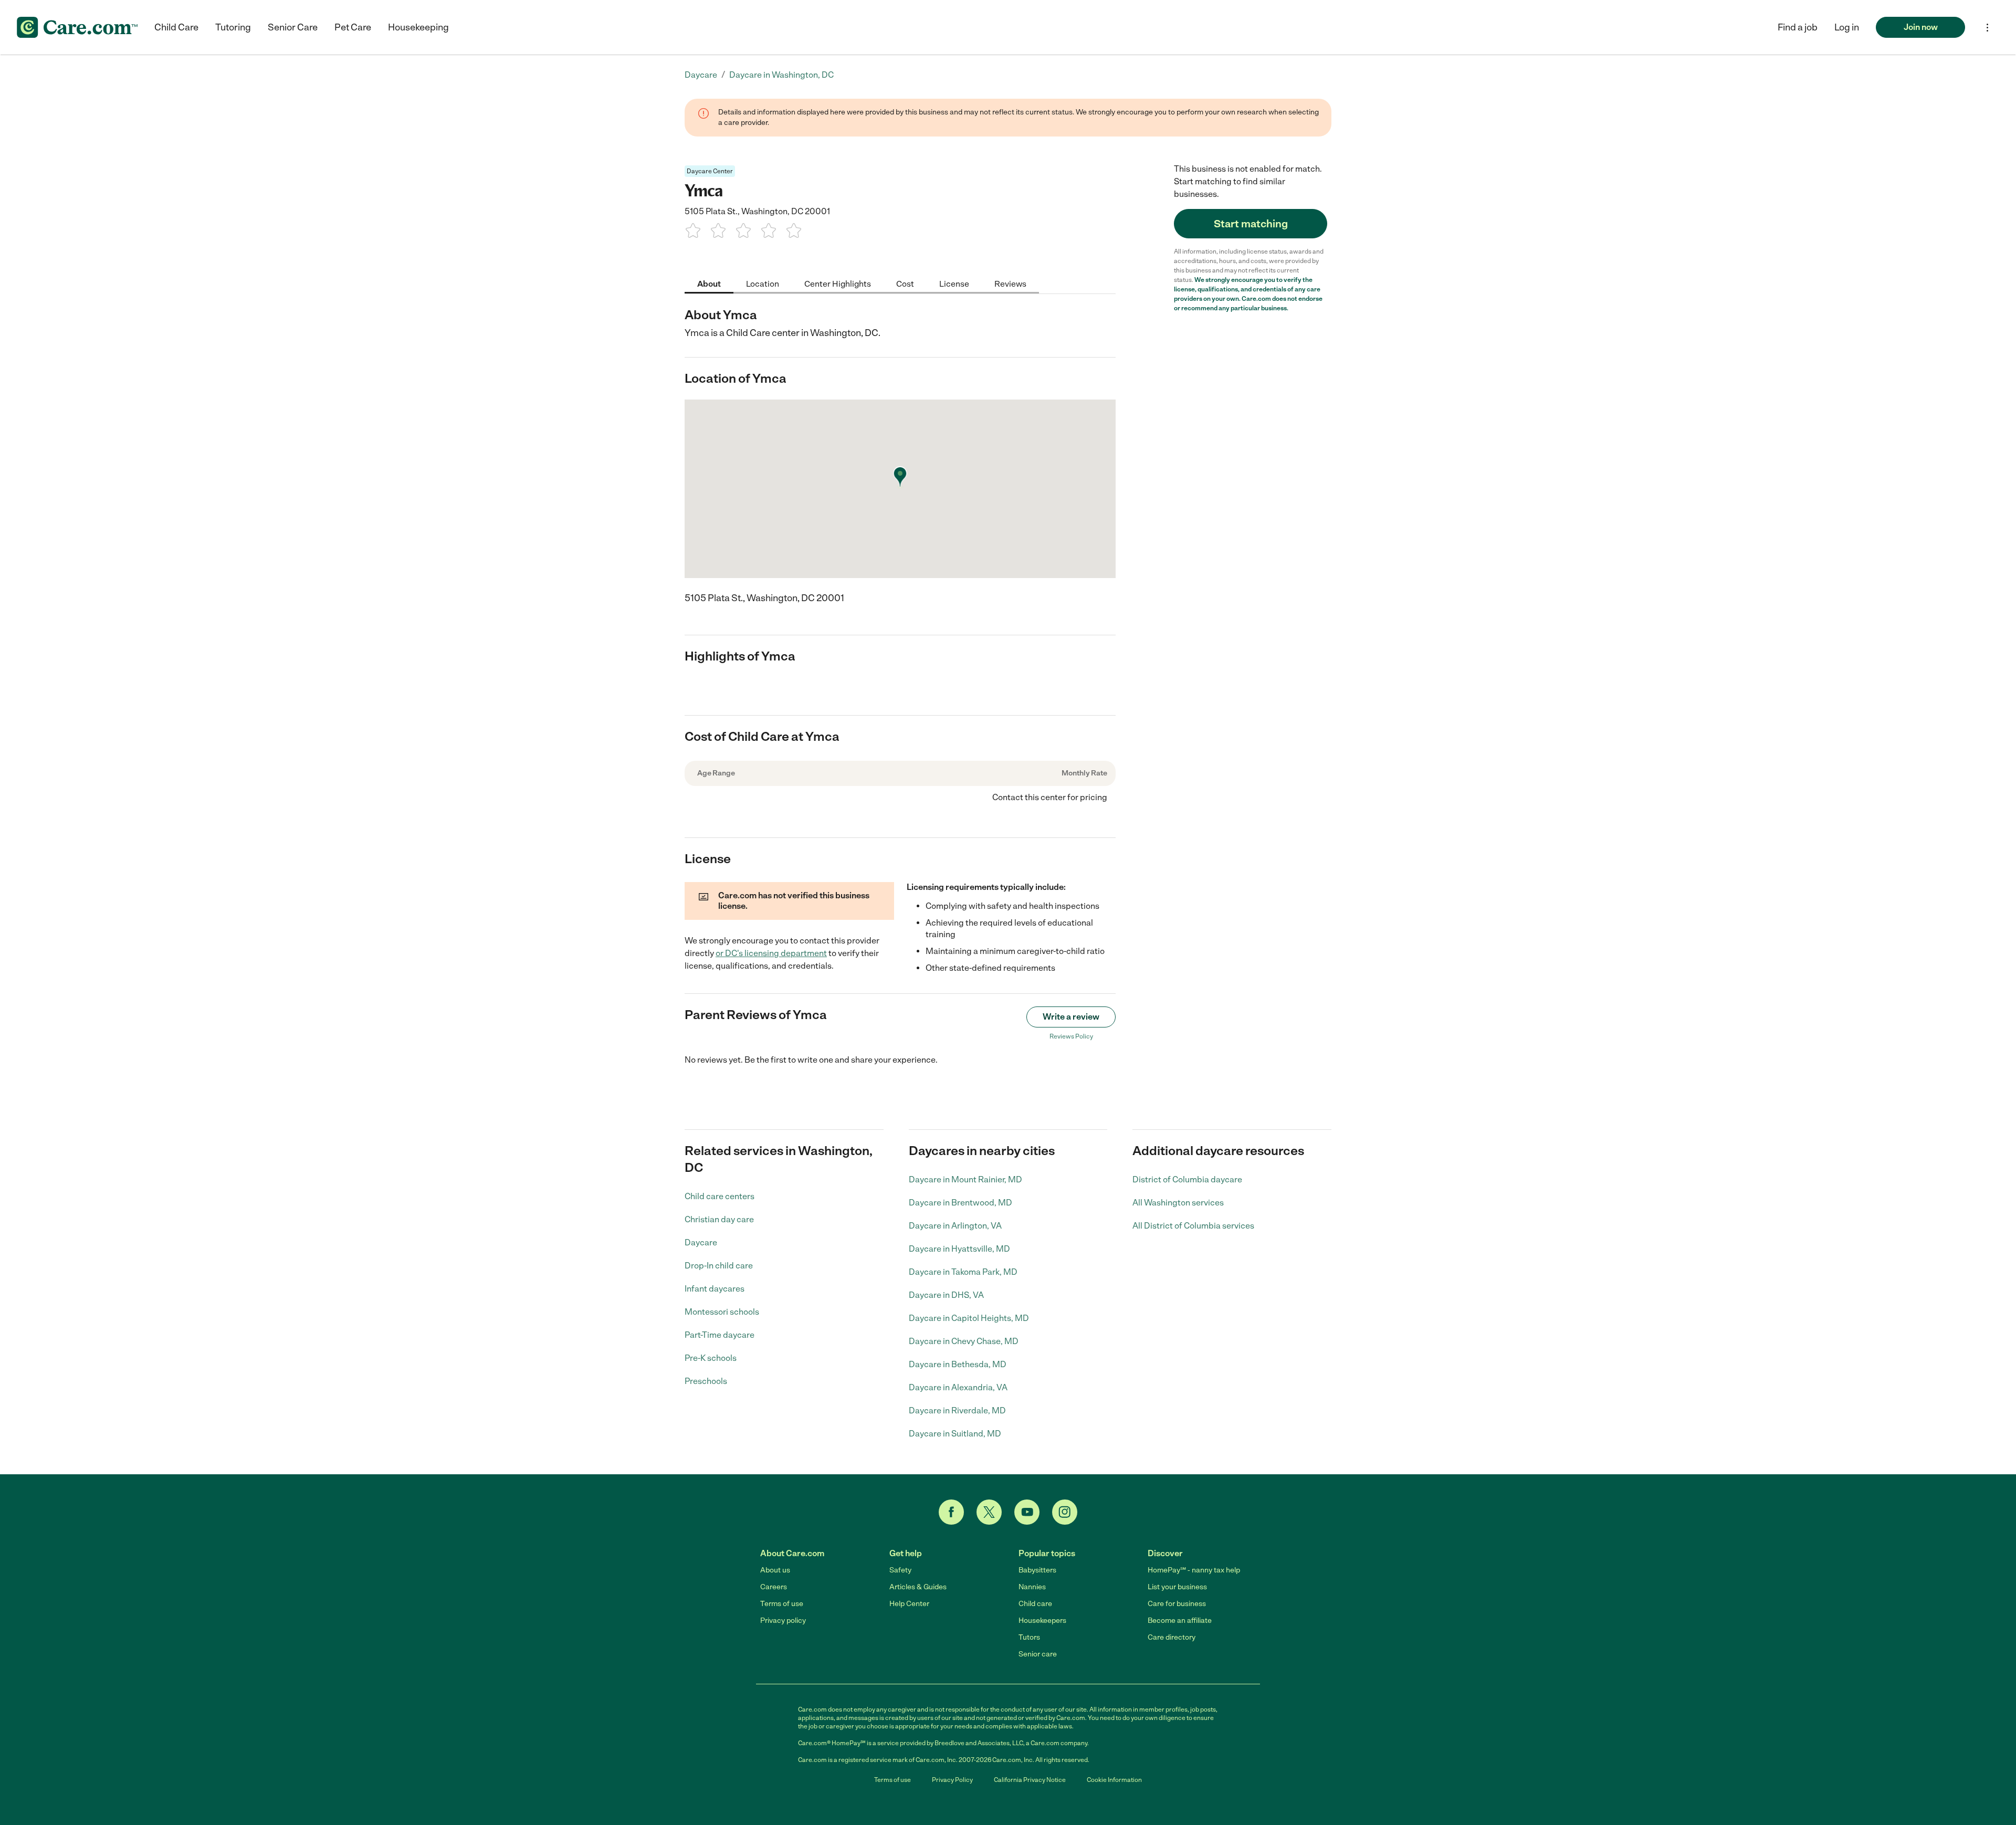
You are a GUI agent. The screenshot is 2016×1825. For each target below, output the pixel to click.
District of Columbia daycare (1187, 1179)
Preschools (706, 1381)
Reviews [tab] (1010, 283)
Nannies (1032, 1587)
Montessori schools (722, 1312)
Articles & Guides (918, 1587)
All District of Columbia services (1193, 1226)
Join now (1921, 27)
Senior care (1038, 1654)
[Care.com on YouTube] (1027, 1512)
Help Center (909, 1604)
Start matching (1251, 224)
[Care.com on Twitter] (989, 1512)
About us (775, 1570)
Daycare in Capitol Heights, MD (969, 1318)
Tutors (1029, 1637)
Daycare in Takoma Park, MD (963, 1272)
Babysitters (1037, 1570)
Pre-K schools (711, 1358)
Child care (1035, 1604)
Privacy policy (783, 1621)
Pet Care (353, 27)
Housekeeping (418, 27)
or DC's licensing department (771, 953)
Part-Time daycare (720, 1335)
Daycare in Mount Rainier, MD (965, 1179)
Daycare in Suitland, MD (955, 1434)
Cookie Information (1114, 1780)
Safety (900, 1570)
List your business (1177, 1587)
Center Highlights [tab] (838, 283)
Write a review (1071, 1017)
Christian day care (719, 1219)
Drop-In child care (719, 1266)
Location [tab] (763, 283)
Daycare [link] (701, 75)
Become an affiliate (1180, 1621)
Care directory (1172, 1637)
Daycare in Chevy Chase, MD (964, 1341)
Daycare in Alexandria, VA (958, 1387)
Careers (774, 1587)
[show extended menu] (1987, 28)
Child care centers (720, 1196)
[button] (1847, 27)
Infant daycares (715, 1289)
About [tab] (709, 283)
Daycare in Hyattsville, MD (959, 1249)
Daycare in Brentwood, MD (960, 1203)
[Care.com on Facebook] (951, 1512)
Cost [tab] (905, 283)
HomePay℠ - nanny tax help (1194, 1570)
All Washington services (1178, 1203)
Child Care (176, 27)
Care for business (1177, 1604)
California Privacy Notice (1030, 1780)
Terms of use (782, 1604)
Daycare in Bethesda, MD (958, 1364)
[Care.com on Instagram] (1065, 1512)
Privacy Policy (952, 1780)
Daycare (701, 1242)
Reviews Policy (1071, 1036)
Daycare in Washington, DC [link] (781, 75)
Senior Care (293, 27)
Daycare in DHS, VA (946, 1295)
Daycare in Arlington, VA (955, 1226)
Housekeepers (1042, 1621)
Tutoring (233, 27)
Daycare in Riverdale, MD (957, 1410)
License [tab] (954, 283)
